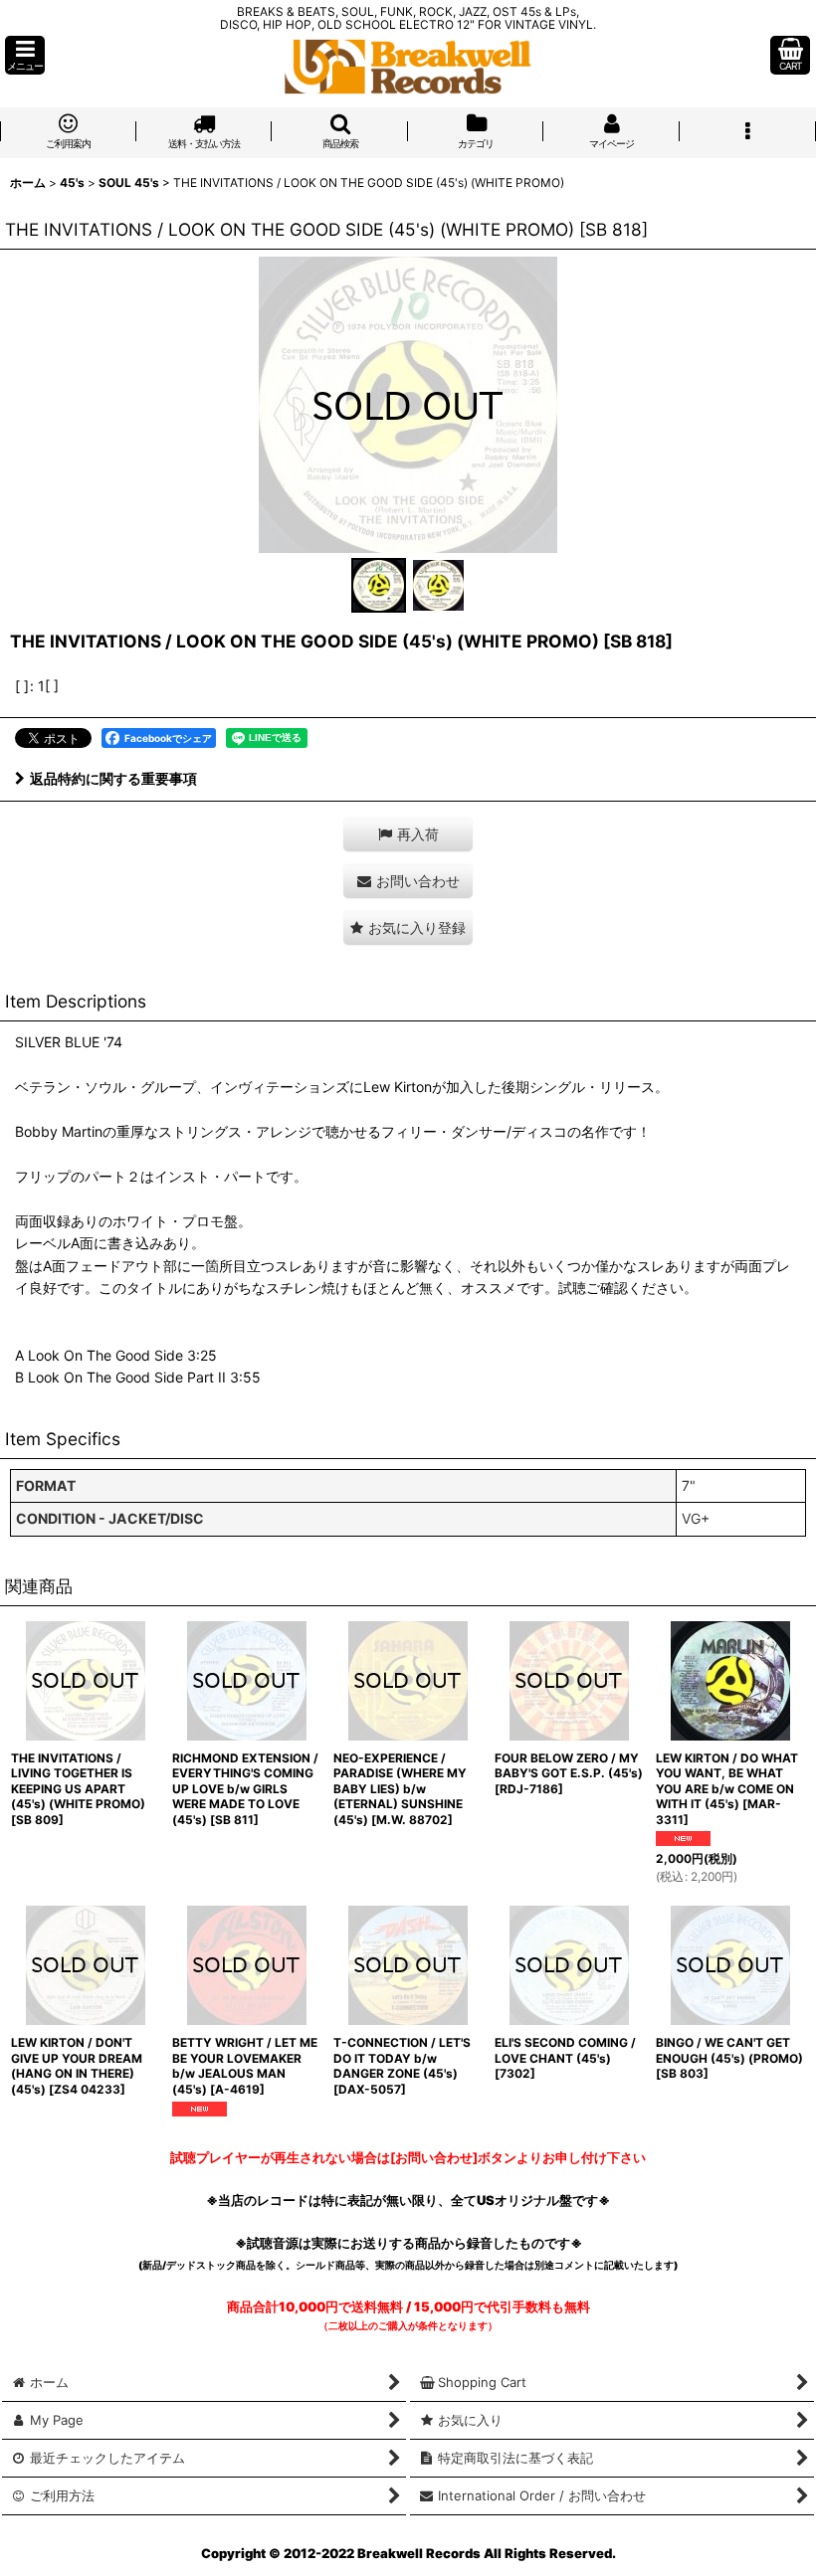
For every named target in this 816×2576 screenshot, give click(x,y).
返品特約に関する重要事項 (113, 778)
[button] (25, 55)
